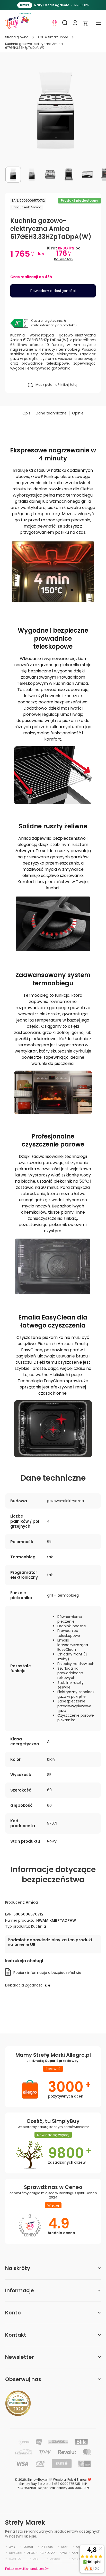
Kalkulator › (64, 259)
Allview (55, 2559)
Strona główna (17, 37)
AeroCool (16, 2553)
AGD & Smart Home (53, 37)
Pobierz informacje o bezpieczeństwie (47, 1973)
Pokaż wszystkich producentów (27, 2569)
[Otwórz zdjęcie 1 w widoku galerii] (13, 175)
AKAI (75, 2553)
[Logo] (12, 23)
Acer (64, 2547)
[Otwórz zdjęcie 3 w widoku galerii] (50, 175)
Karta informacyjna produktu (54, 325)
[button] (85, 23)
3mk (12, 2547)
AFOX (31, 2553)
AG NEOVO (47, 2553)
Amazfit (77, 2559)
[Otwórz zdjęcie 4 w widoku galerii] (69, 175)
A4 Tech (47, 2547)
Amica (36, 207)
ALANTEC (15, 2559)
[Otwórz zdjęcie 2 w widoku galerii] (32, 175)
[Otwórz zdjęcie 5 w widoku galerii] (87, 175)
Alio (36, 2559)
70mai (28, 2547)
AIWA (63, 2553)
